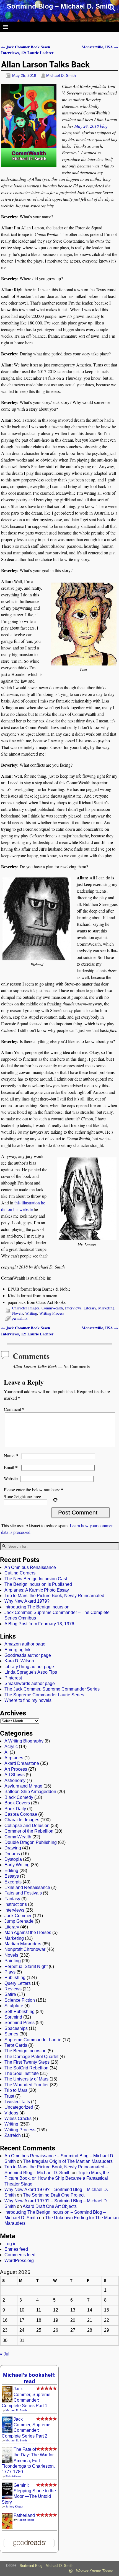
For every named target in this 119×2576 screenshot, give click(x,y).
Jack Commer (18, 1916)
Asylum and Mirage (23, 1786)
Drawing (13, 1848)
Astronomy (15, 1780)
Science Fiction (20, 2000)
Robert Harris (26, 2520)
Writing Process (52, 1313)
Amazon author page (25, 1644)
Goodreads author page (28, 1655)
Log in (11, 2244)
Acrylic (11, 1746)
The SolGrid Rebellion (26, 2068)
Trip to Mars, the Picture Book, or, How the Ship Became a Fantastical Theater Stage (57, 2178)
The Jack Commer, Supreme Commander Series (52, 1689)
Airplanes (14, 1758)
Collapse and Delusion (27, 1826)
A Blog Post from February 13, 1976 (39, 1624)
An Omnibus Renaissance (30, 1567)
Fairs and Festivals (23, 1893)
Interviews (73, 1308)
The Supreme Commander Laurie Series (44, 1695)
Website (11, 1478)
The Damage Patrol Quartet (31, 2057)
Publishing (15, 1978)
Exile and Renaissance (27, 1887)
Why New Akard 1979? (27, 1601)
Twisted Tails (17, 2102)
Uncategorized (19, 2107)
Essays (12, 1876)
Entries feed (16, 2249)
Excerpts (13, 1882)
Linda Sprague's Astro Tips (31, 1672)
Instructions (16, 1904)
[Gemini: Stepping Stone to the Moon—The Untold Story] (7, 2497)
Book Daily (15, 1809)
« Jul (5, 2354)
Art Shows (15, 1775)
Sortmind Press (20, 2023)
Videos (11, 2113)
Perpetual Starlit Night (26, 1966)
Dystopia (13, 1859)
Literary (90, 1308)
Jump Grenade (19, 1921)
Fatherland (24, 2515)
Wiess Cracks (18, 2118)
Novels (18, 1313)
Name (11, 1455)
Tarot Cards (16, 2045)
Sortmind (13, 2017)
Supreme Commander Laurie (33, 2040)
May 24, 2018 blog (91, 126)
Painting (13, 1961)
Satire (10, 1994)
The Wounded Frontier (27, 2085)
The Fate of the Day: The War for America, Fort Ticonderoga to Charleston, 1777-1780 (28, 2461)
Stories (11, 2034)
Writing (31, 1313)
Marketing (106, 1308)
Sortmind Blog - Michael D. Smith (46, 2566)
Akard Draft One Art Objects (50, 2206)
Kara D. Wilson (19, 1661)
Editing (11, 1871)
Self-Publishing (20, 2012)
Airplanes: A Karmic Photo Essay (37, 1590)
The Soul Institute (22, 2073)
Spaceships (16, 2028)
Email (11, 1467)
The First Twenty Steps (27, 2062)
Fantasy (12, 1899)
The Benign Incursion (25, 2051)
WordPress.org (19, 2261)
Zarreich (13, 2135)
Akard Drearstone (22, 1763)
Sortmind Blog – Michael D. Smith (60, 6)
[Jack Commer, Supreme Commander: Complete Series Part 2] (7, 2431)
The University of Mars (26, 2079)
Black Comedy (19, 1797)
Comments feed (20, 2255)
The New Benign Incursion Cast (36, 1579)
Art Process (16, 1769)
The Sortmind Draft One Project (54, 2195)
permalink (20, 1318)
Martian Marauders (23, 1944)
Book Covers (17, 1803)
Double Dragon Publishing (31, 1842)
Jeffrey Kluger (14, 2506)
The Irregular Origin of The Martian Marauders (68, 2161)
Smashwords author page (30, 1683)
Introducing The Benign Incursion (37, 1607)
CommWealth (52, 1308)
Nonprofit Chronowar (25, 1949)
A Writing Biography (24, 1741)
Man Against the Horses (28, 1932)
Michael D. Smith (16, 2410)
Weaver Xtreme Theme (95, 2571)
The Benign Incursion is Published (38, 1584)
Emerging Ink (17, 1650)
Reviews (13, 1989)
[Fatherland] (7, 2529)
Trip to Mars (16, 2090)
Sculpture (14, 2006)
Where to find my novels (28, 1700)
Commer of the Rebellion (29, 1831)
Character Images (26, 1308)
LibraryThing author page (29, 1667)
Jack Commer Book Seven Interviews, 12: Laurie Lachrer (27, 50)
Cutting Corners (20, 1573)
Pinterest (13, 1678)
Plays (10, 1972)
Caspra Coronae (21, 1814)
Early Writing (17, 1865)
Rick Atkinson (14, 2476)
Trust (9, 2096)
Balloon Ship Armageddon (30, 1792)
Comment (14, 1409)
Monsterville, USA (100, 47)
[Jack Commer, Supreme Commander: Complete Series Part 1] (7, 2401)
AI (7, 1752)
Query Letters (18, 1983)
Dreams (12, 1854)
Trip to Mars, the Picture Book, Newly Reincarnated (54, 1596)
